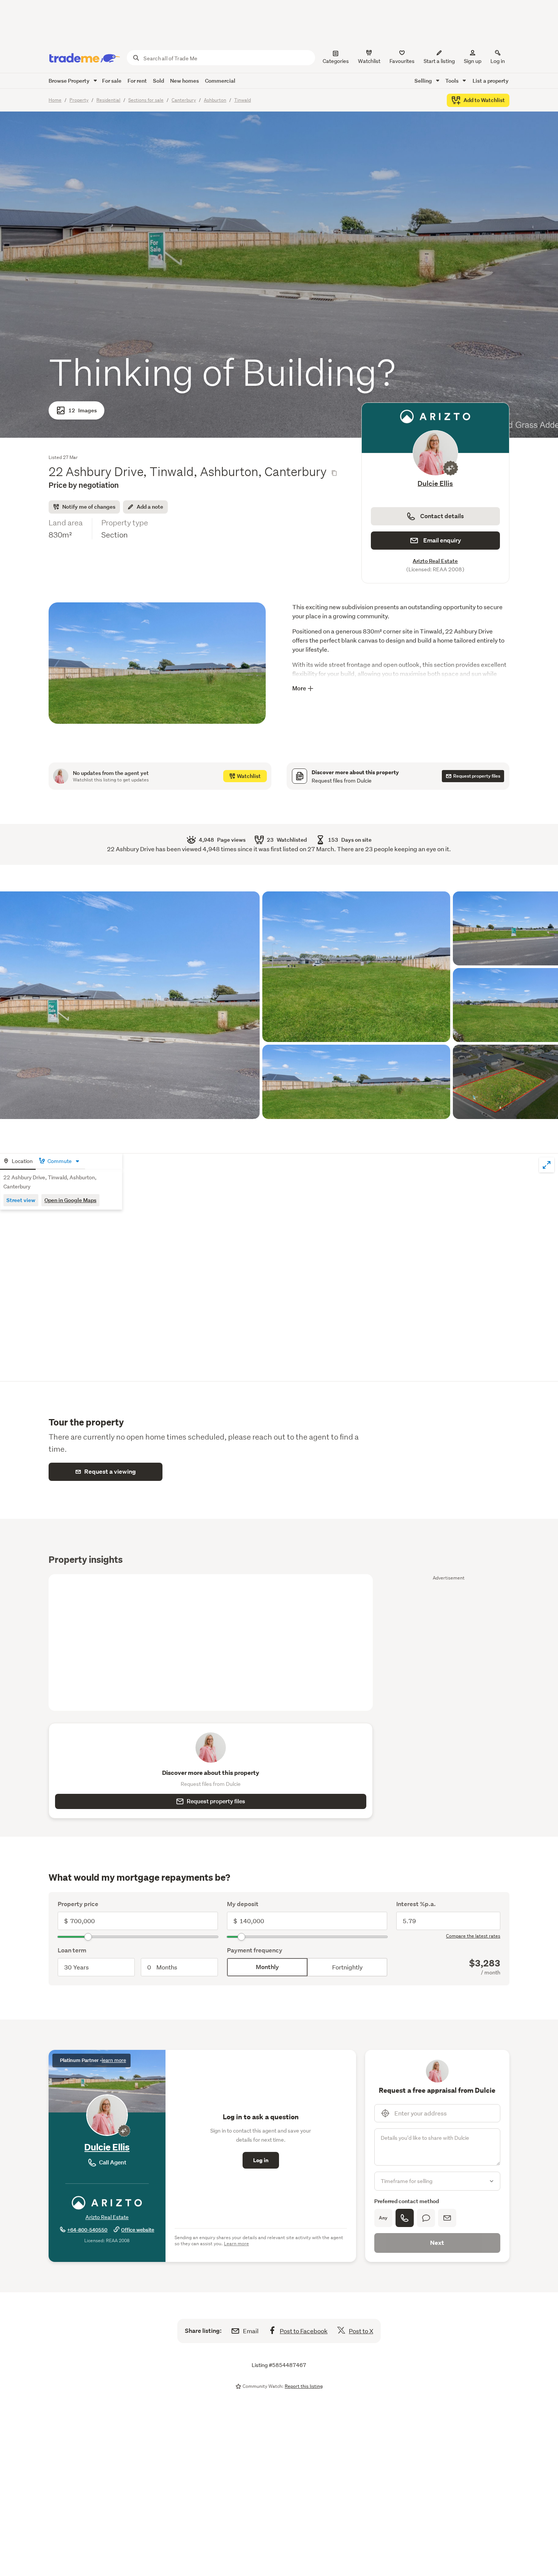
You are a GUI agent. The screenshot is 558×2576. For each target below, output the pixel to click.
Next (437, 2243)
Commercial (220, 81)
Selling (424, 81)
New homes (184, 81)
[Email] (447, 2218)
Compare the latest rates (473, 1936)
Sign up (473, 61)
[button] (157, 669)
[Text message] (426, 2218)
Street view (21, 1200)
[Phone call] (405, 2218)
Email (251, 2331)
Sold (158, 81)
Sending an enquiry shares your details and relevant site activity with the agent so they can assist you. (259, 2240)
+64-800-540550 (87, 2230)
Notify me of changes (89, 507)
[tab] (18, 1162)
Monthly (267, 1967)
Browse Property (70, 81)
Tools (452, 81)
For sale (112, 81)
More (299, 688)
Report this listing (304, 2386)
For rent (137, 81)
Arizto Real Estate (435, 561)
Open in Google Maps (70, 1200)
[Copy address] (334, 473)
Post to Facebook (304, 2331)
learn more (114, 2060)
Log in (498, 61)
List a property (491, 81)
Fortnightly (347, 1967)
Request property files (216, 1801)
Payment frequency (255, 1950)
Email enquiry (442, 540)
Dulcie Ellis (435, 483)
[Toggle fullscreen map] (547, 1165)
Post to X (361, 2331)
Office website (138, 2230)
